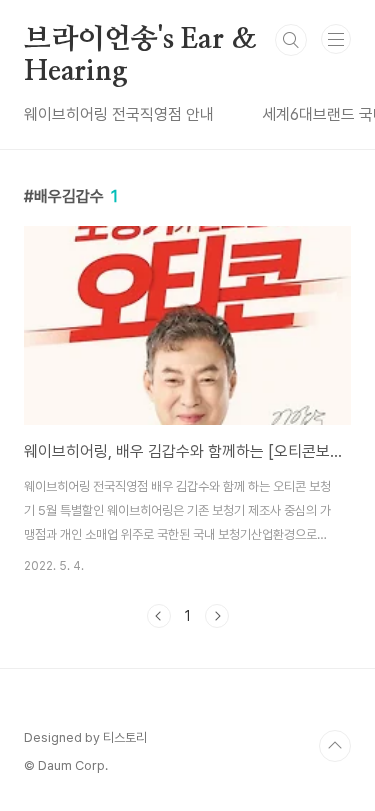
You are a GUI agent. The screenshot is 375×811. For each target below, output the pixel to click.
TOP (335, 746)
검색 (291, 40)
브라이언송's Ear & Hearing (140, 41)
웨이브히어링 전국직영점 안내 (119, 114)
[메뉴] (336, 39)
